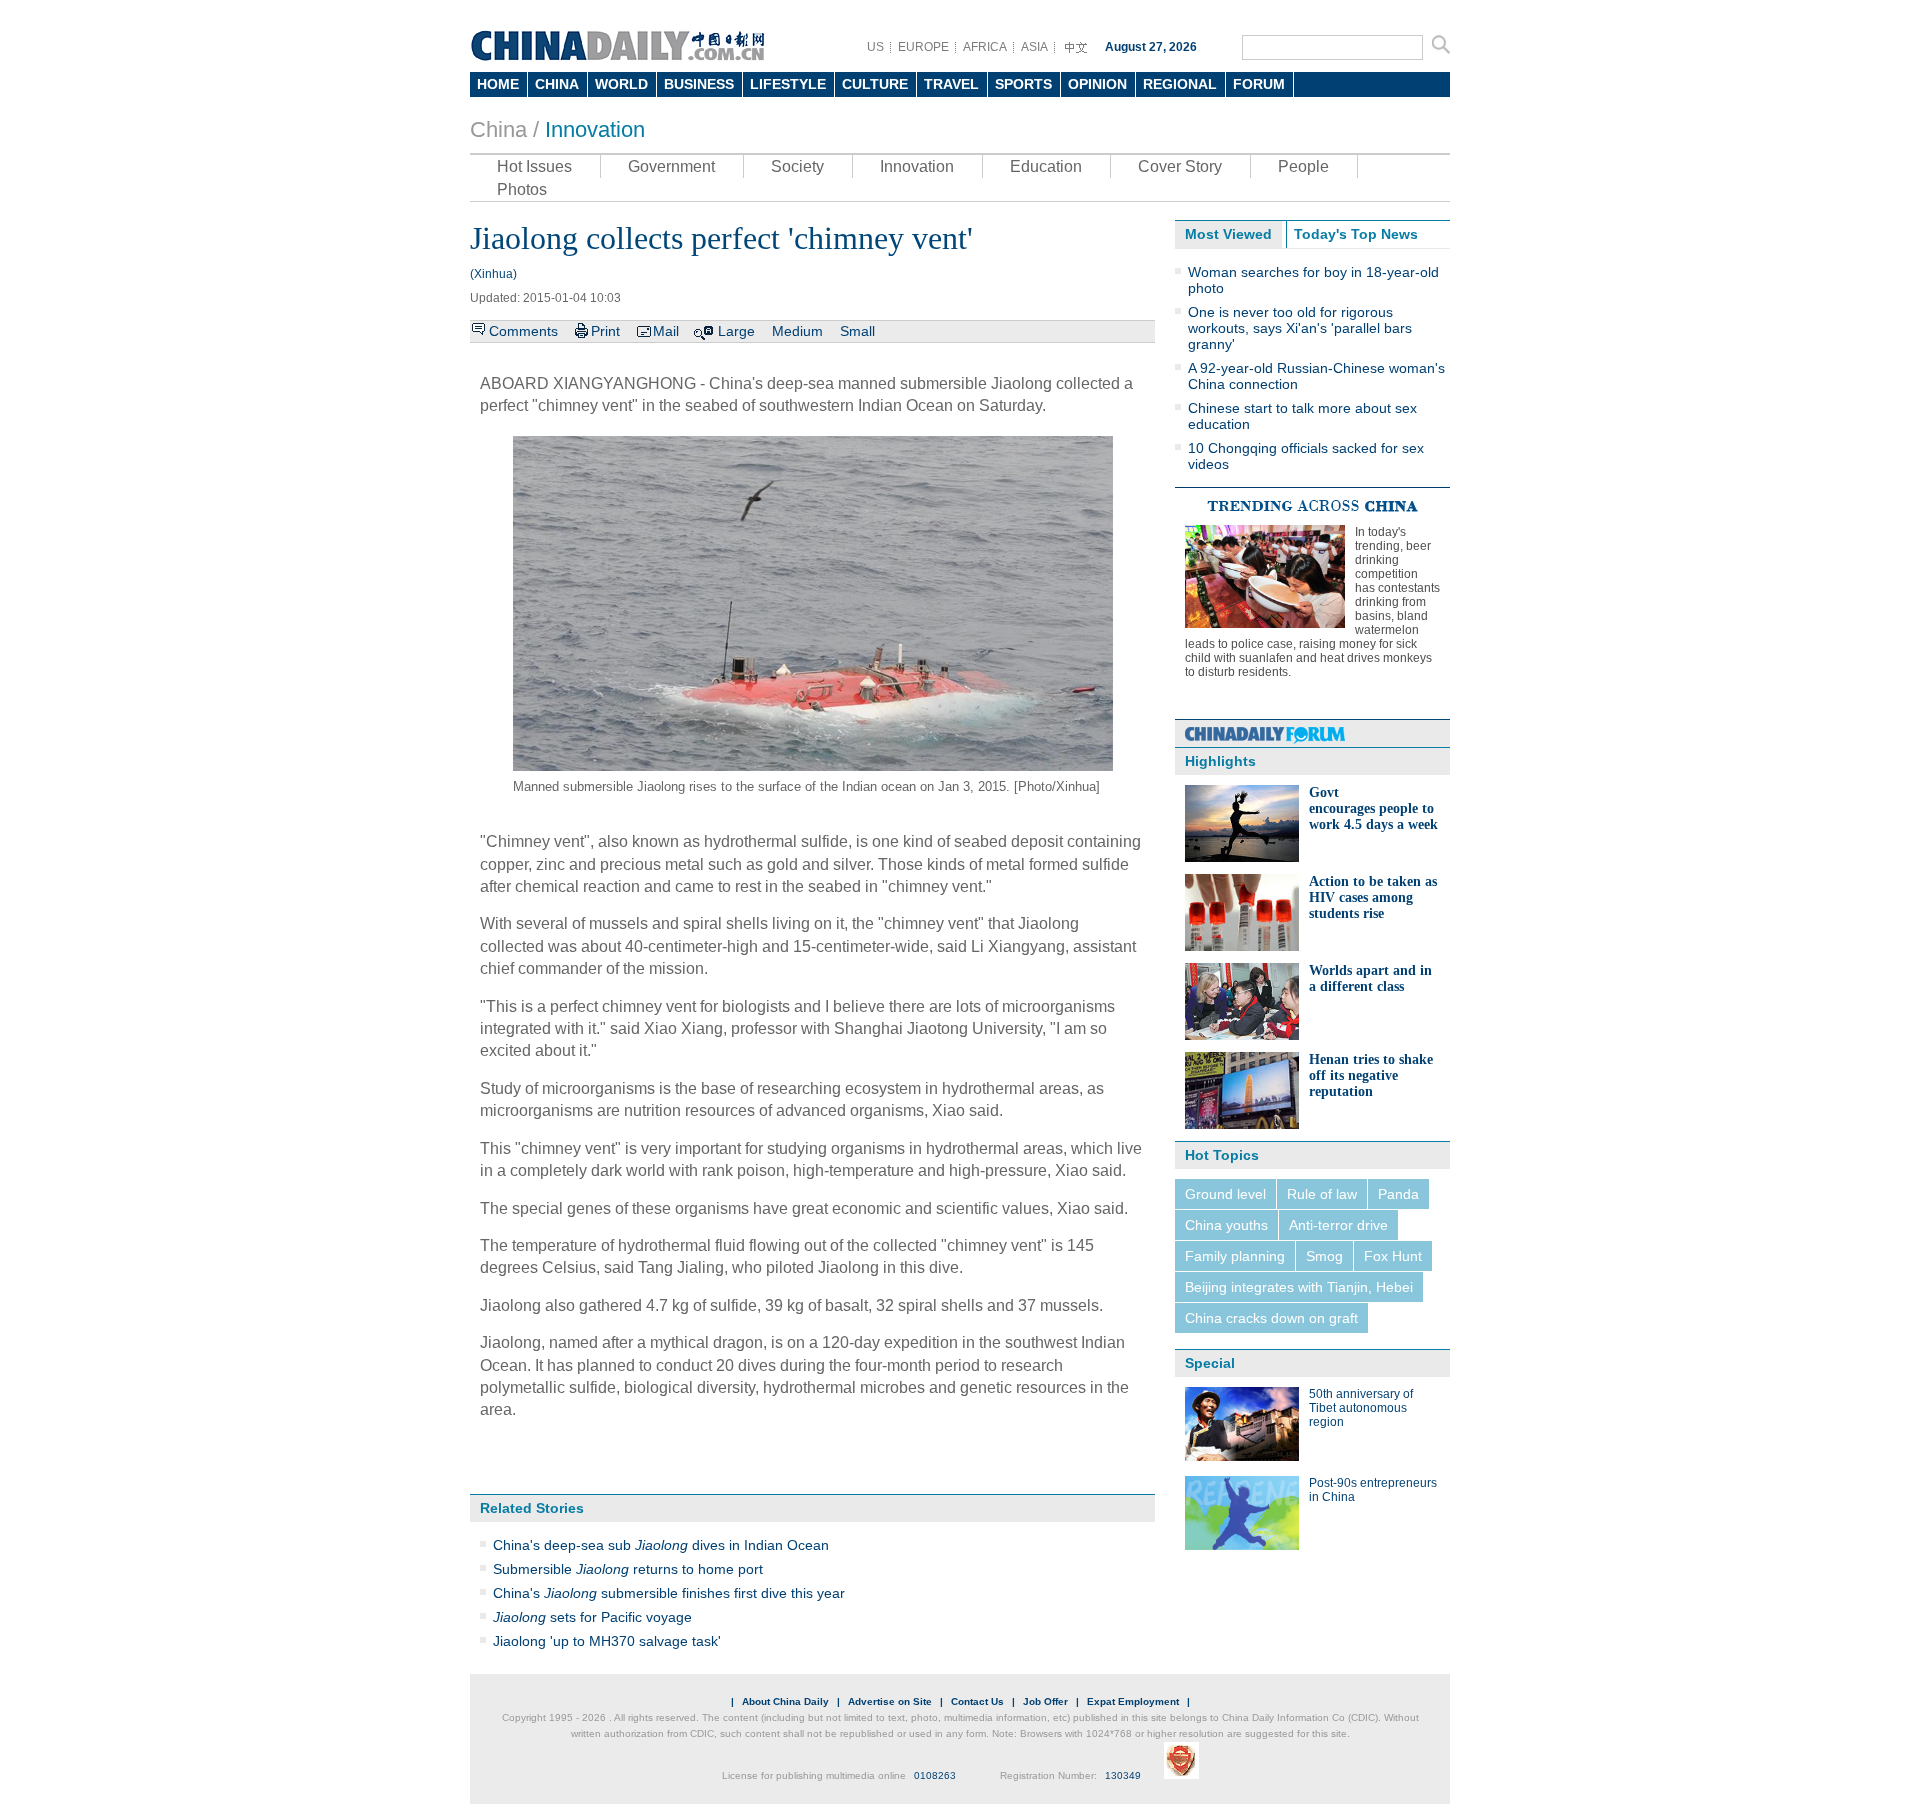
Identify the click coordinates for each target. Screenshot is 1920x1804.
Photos (522, 189)
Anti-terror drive (1338, 1225)
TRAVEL (951, 84)
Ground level (1225, 1194)
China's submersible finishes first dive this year (669, 1593)
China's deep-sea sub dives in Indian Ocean (661, 1545)
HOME (498, 84)
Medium (797, 331)
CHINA (557, 84)
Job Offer (1045, 1701)
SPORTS (1023, 84)
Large (736, 331)
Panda (1398, 1194)
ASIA (1034, 47)
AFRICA (985, 47)
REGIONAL (1180, 84)
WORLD (621, 84)
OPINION (1097, 84)
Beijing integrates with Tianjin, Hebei (1299, 1287)
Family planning (1235, 1256)
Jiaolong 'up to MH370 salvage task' (607, 1641)
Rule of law (1322, 1194)
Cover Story (1180, 166)
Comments (523, 331)
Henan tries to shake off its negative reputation (1371, 1075)
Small (857, 331)
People (1303, 166)
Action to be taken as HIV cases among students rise (1373, 897)
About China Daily (785, 1701)
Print (605, 331)
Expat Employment (1133, 1701)
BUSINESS (699, 84)
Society (797, 166)
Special (1210, 1363)
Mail (666, 331)
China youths (1226, 1225)
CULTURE (875, 84)
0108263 (935, 1775)
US (875, 47)
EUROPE (923, 47)
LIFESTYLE (788, 84)
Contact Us (977, 1701)
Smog (1324, 1256)
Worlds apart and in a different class (1370, 978)
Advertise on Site (890, 1701)
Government (671, 166)
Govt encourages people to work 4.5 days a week (1373, 808)
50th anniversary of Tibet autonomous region (1361, 1408)
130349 (1123, 1775)
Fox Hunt (1393, 1256)
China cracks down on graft (1271, 1318)
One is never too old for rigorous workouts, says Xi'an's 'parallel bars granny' (1300, 328)
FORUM (1259, 84)
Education (1046, 166)
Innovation (595, 129)
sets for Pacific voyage (592, 1617)
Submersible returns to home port (628, 1569)
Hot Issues (534, 166)
